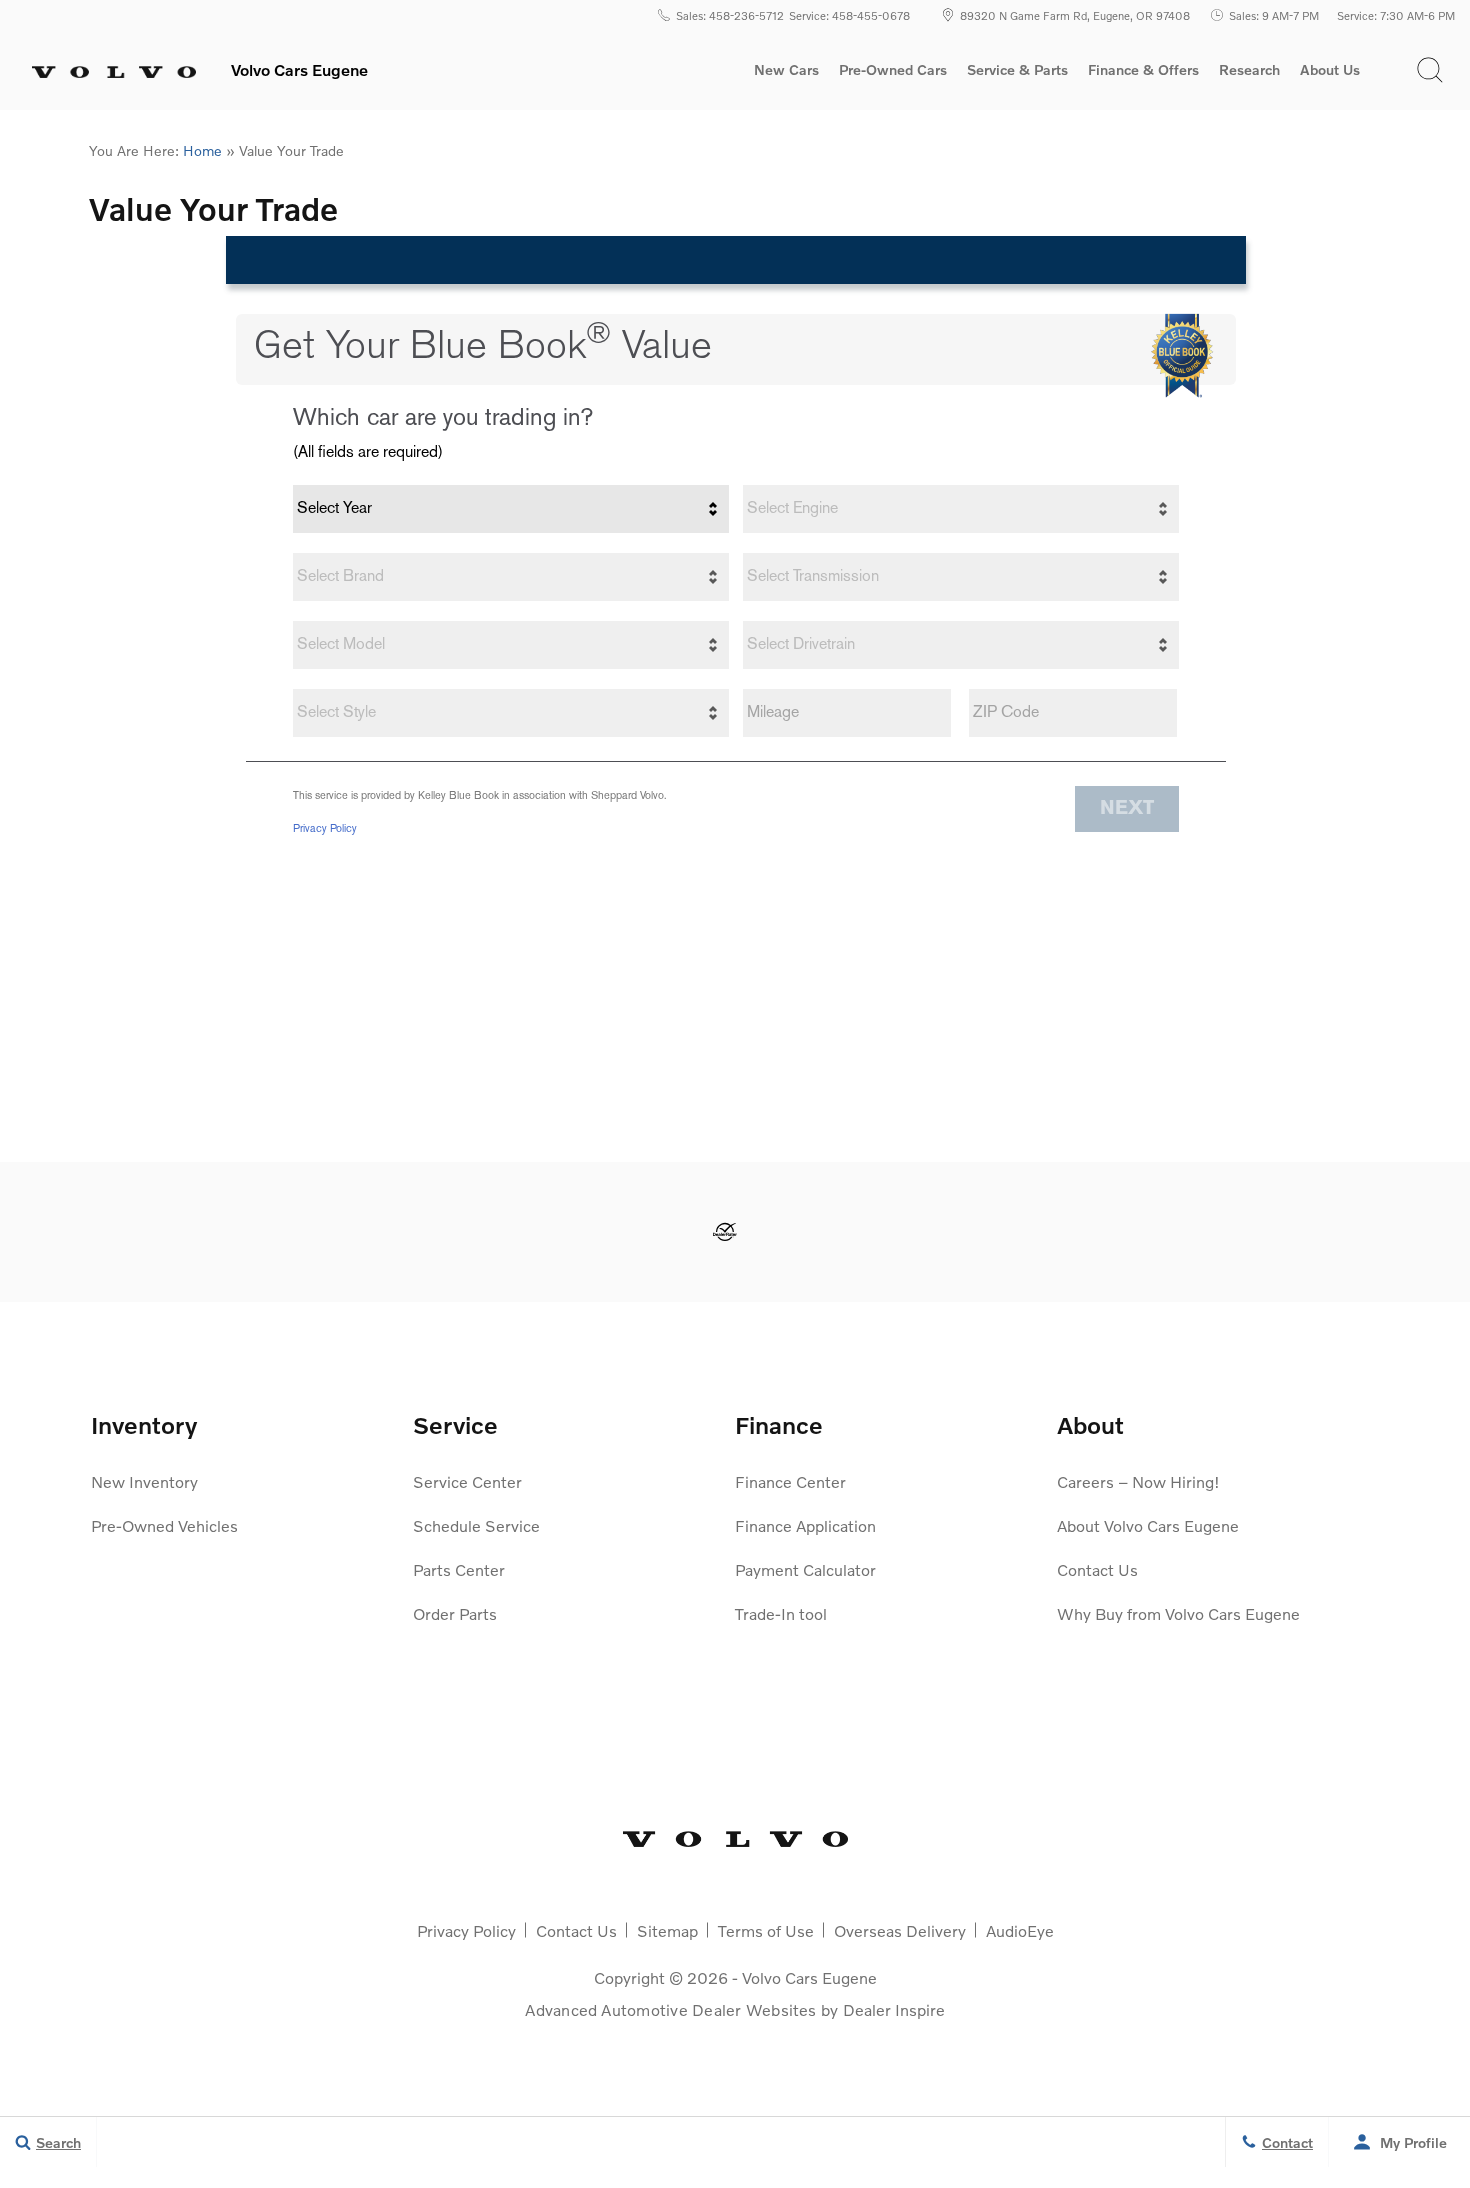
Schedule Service (476, 1525)
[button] (1430, 70)
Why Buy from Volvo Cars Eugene (1178, 1613)
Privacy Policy (466, 1930)
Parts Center (459, 1569)
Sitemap (667, 1930)
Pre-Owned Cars (893, 70)
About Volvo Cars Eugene (1148, 1525)
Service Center (467, 1481)
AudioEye (1020, 1930)
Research (1249, 73)
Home (202, 150)
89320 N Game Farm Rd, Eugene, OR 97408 (1075, 15)
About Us (1330, 70)
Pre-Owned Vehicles (164, 1525)
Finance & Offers (1143, 70)
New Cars (786, 70)
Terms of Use (766, 1930)
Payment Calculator (805, 1569)
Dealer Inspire (894, 2009)
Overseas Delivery (900, 1930)
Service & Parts (1017, 70)
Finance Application (805, 1525)
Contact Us (1097, 1569)
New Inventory (144, 1481)
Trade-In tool (781, 1613)
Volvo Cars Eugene (809, 1977)
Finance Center (790, 1481)
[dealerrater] (725, 1232)
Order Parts (455, 1613)
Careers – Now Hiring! (1138, 1481)
